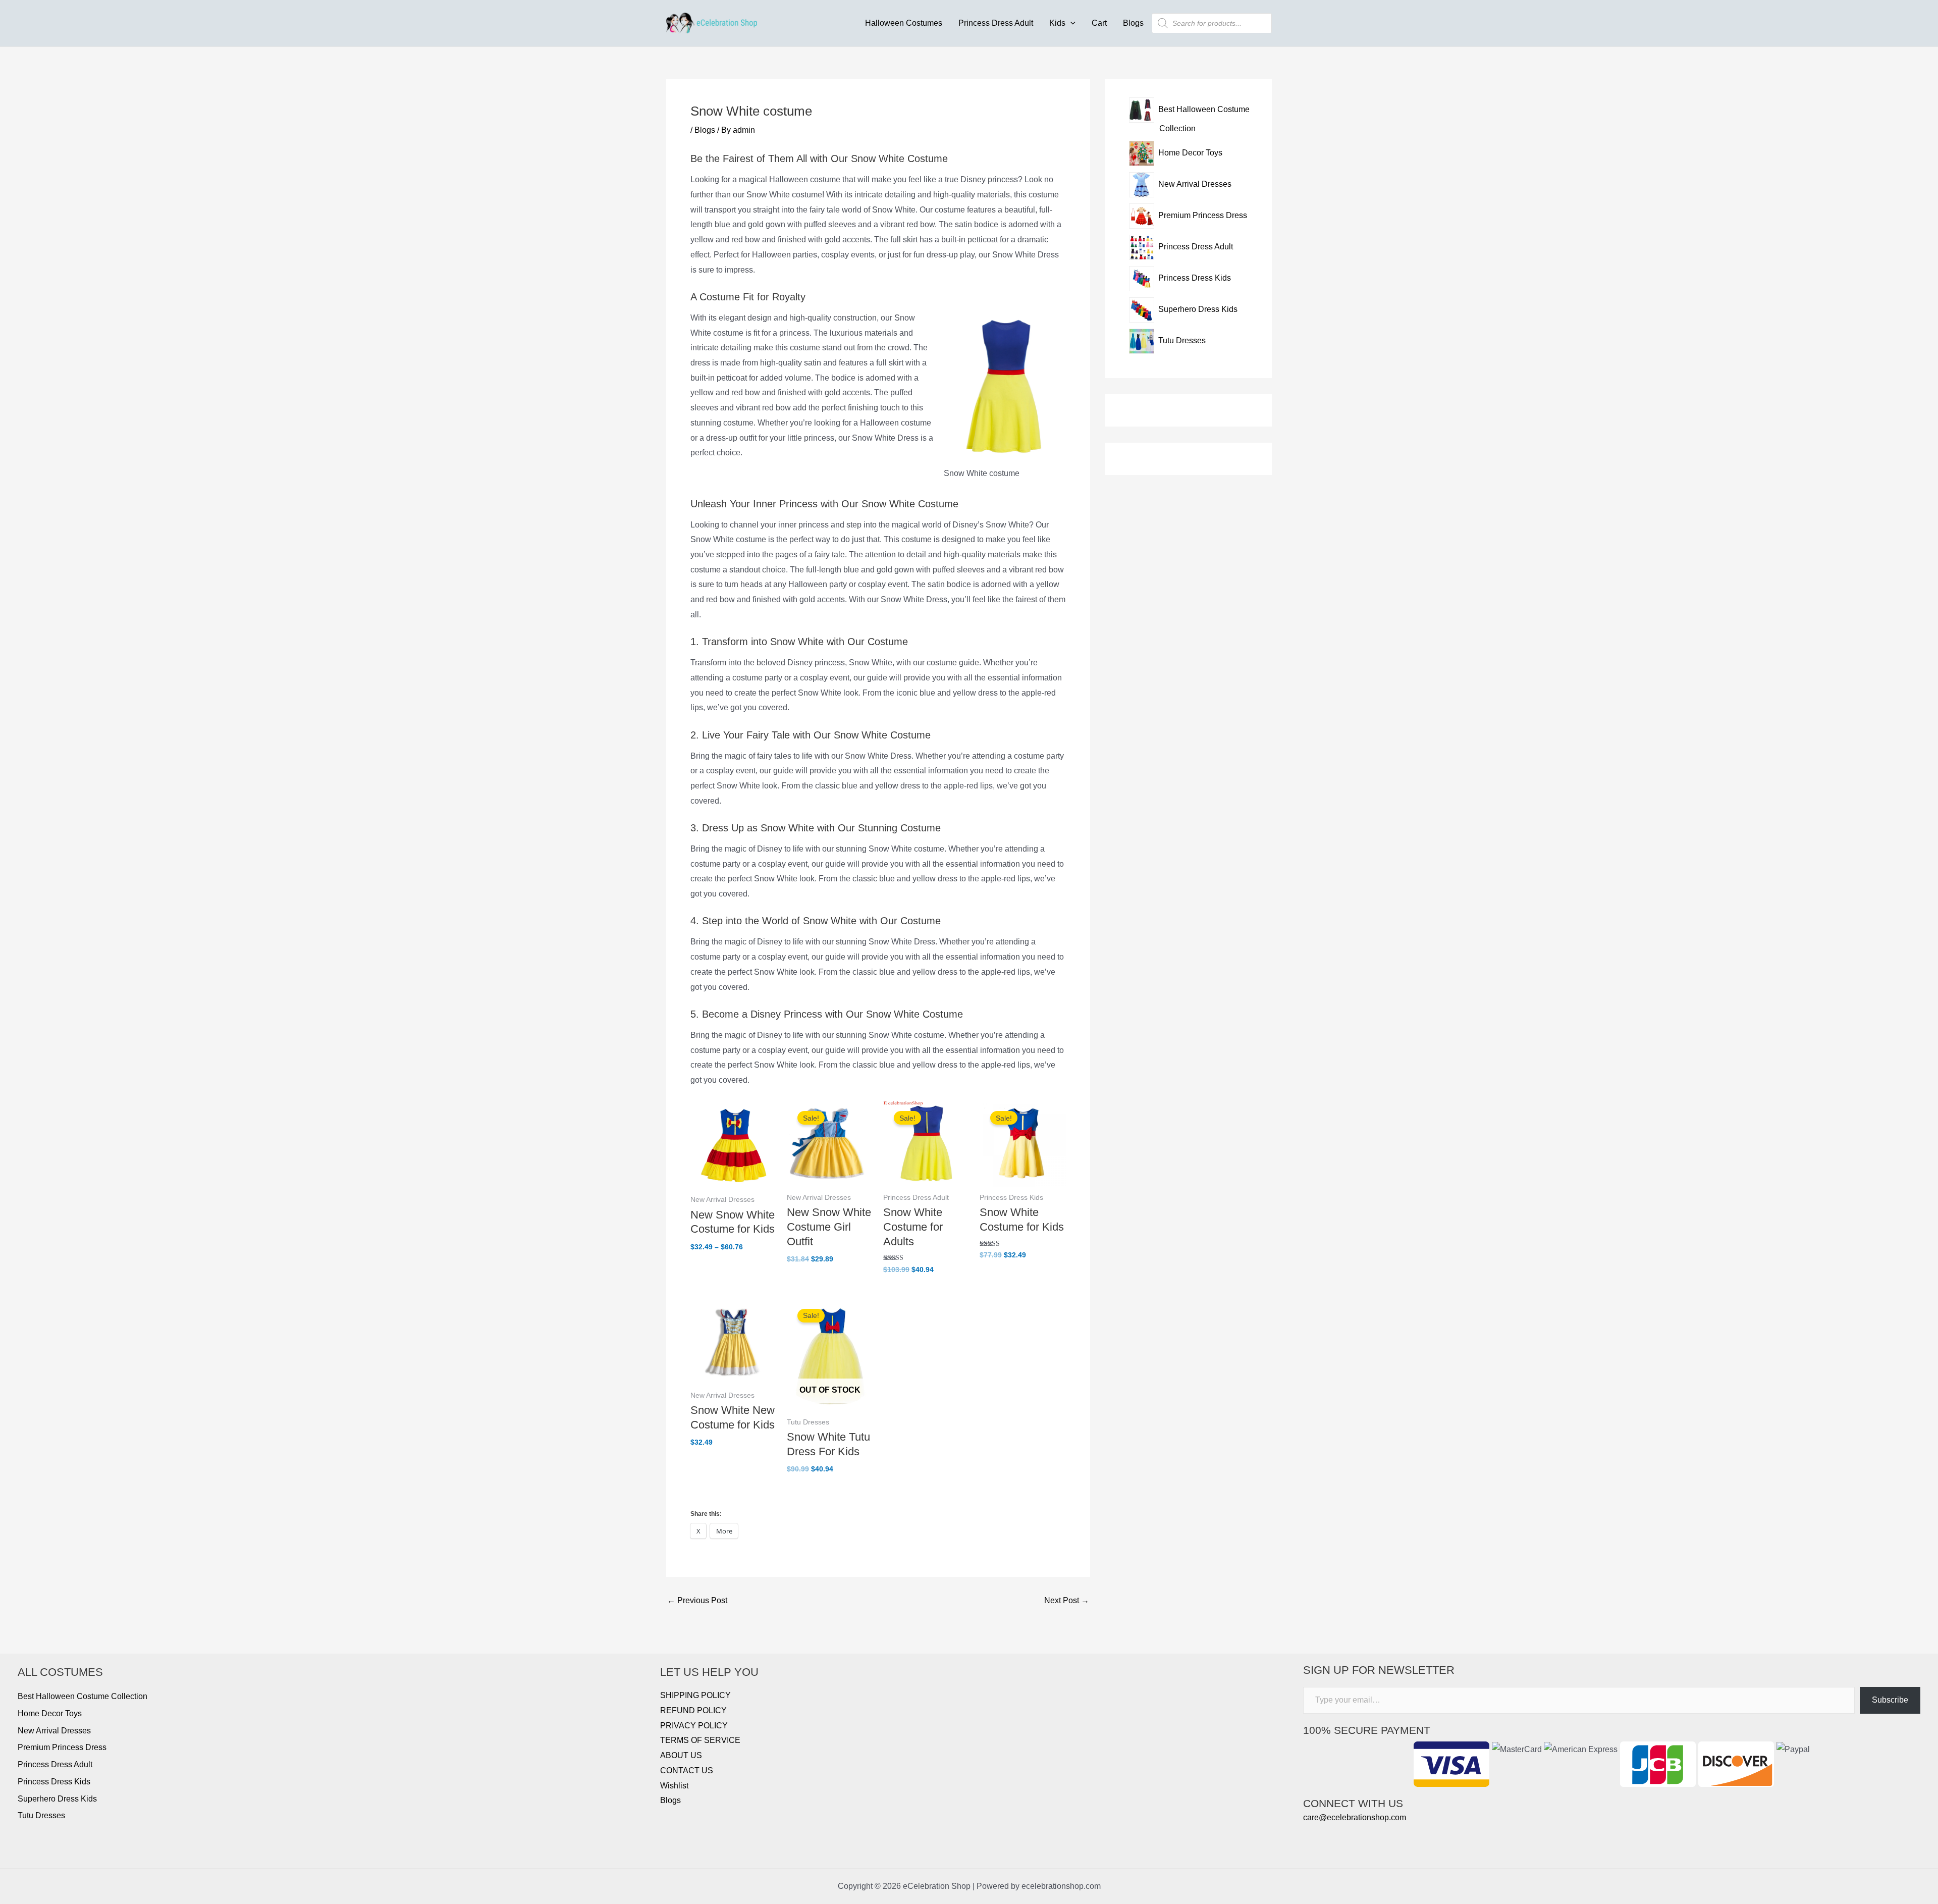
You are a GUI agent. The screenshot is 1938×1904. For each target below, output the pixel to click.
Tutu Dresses (41, 1815)
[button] (1070, 23)
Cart (1099, 23)
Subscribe (1890, 1700)
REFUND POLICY (693, 1710)
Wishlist (674, 1786)
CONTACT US (687, 1770)
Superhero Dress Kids (57, 1799)
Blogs (1133, 23)
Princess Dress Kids (54, 1782)
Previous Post (697, 1601)
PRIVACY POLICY (694, 1726)
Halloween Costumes (904, 23)
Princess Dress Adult (996, 23)
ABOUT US (681, 1755)
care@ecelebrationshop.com (1355, 1817)
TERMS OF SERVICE (700, 1740)
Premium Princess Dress (62, 1747)
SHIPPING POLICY (695, 1695)
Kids (1057, 23)
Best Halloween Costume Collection (83, 1696)
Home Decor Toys (50, 1713)
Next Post (1067, 1601)
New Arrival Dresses (54, 1731)
